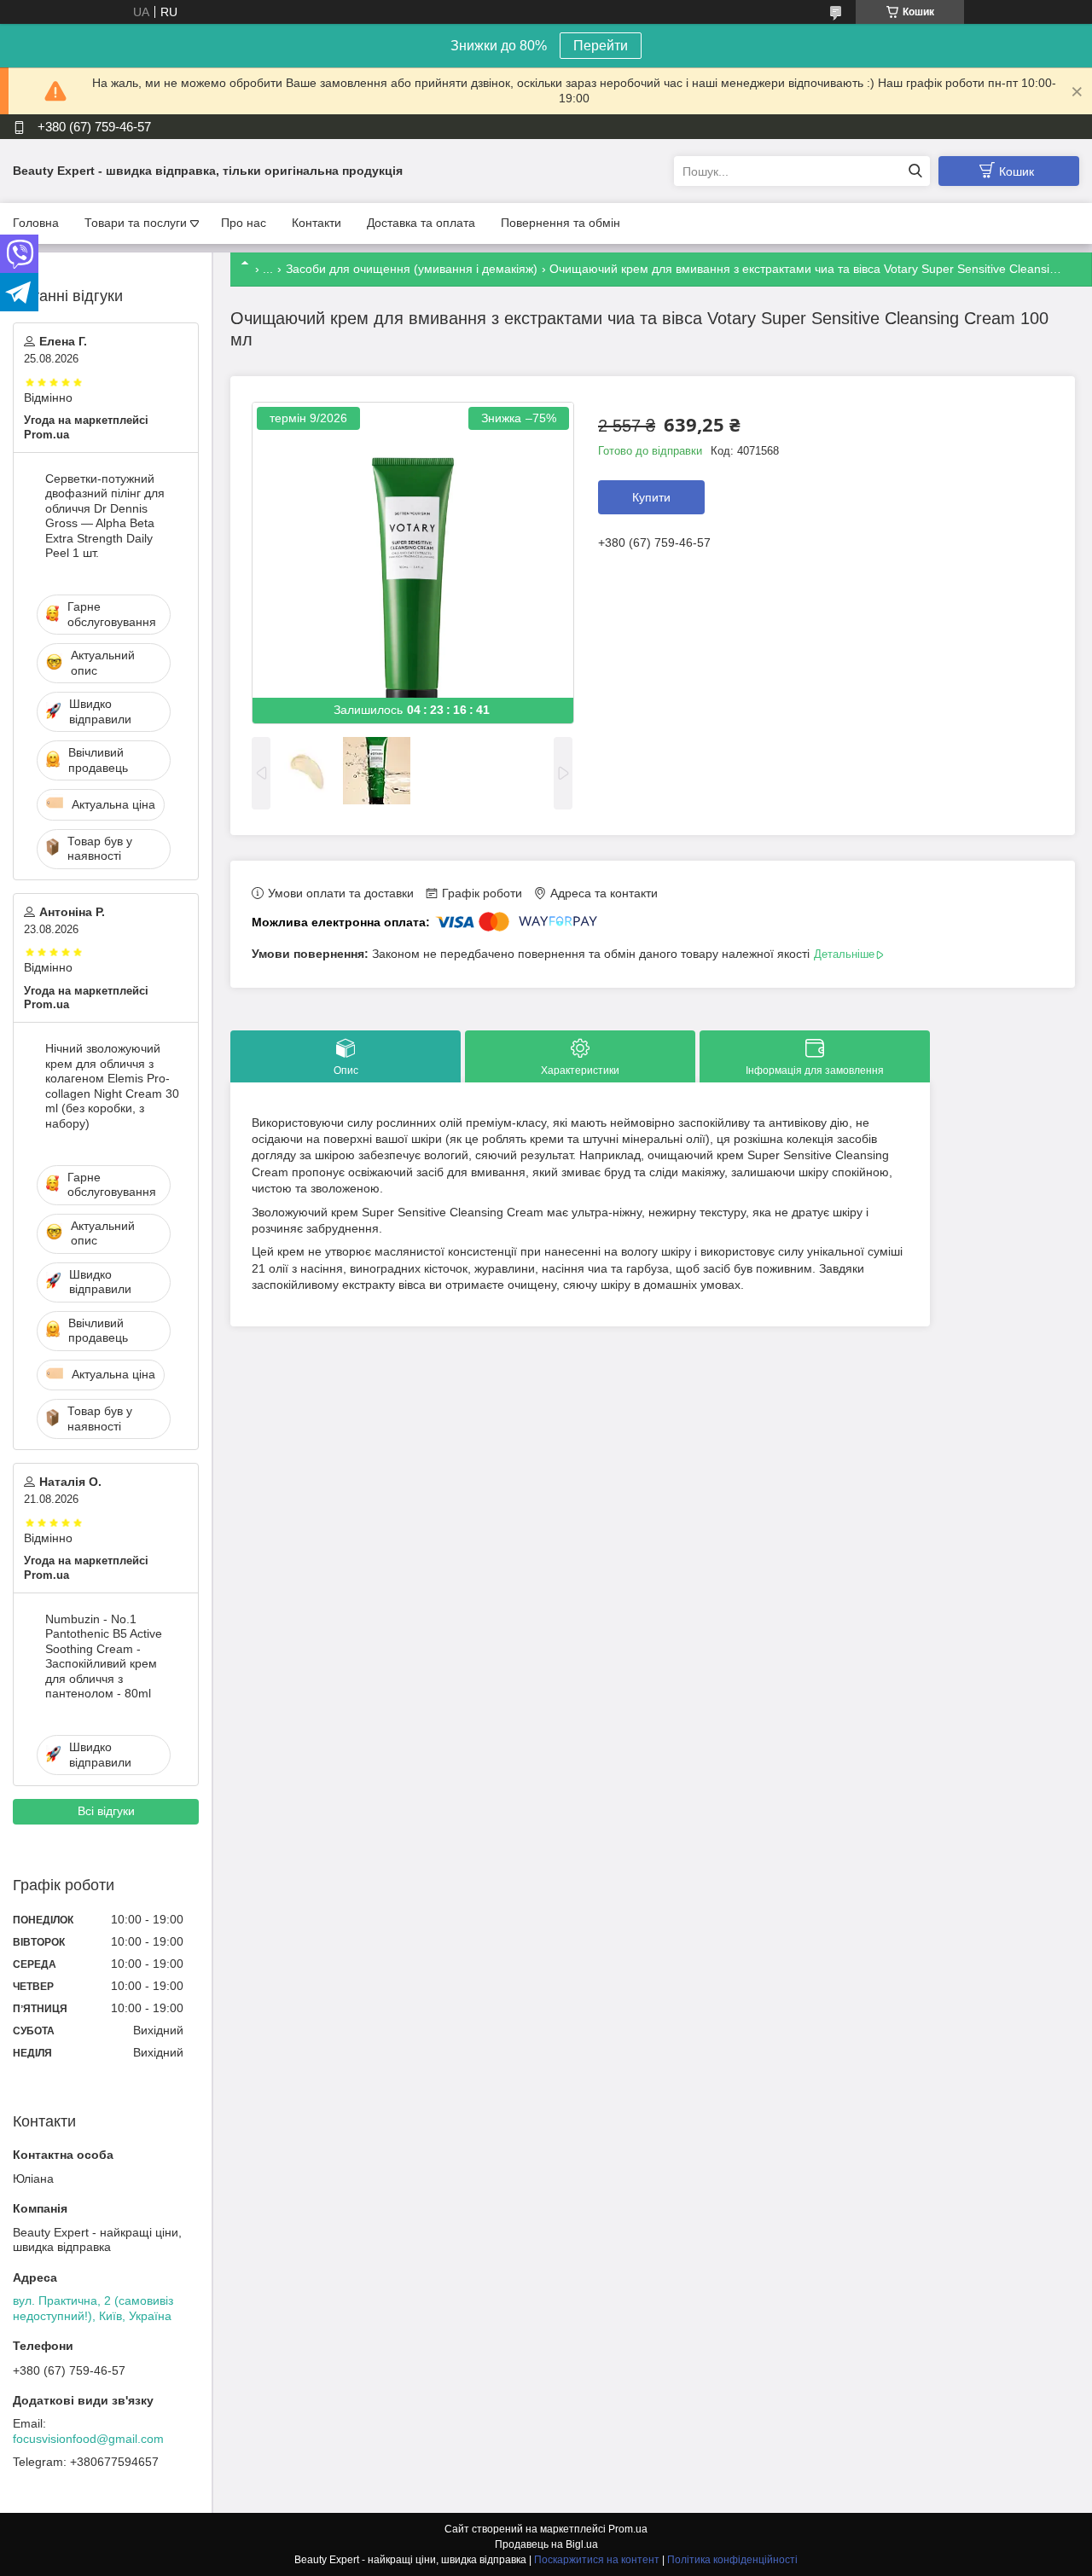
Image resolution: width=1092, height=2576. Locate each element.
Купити (651, 497)
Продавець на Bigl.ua (546, 2544)
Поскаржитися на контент (597, 2560)
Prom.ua (628, 2529)
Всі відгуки (106, 1811)
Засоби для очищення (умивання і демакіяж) (412, 269)
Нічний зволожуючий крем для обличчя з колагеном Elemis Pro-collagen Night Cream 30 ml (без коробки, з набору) (112, 1086)
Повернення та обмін (561, 223)
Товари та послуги (136, 223)
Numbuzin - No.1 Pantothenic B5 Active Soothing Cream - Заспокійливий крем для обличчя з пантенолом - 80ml (104, 1656)
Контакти (317, 223)
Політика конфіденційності (732, 2560)
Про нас (244, 223)
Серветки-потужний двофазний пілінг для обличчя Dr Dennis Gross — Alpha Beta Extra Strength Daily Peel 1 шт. (105, 516)
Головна (36, 223)
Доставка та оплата (421, 223)
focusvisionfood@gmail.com (88, 2439)
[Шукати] (915, 171)
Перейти (601, 46)
